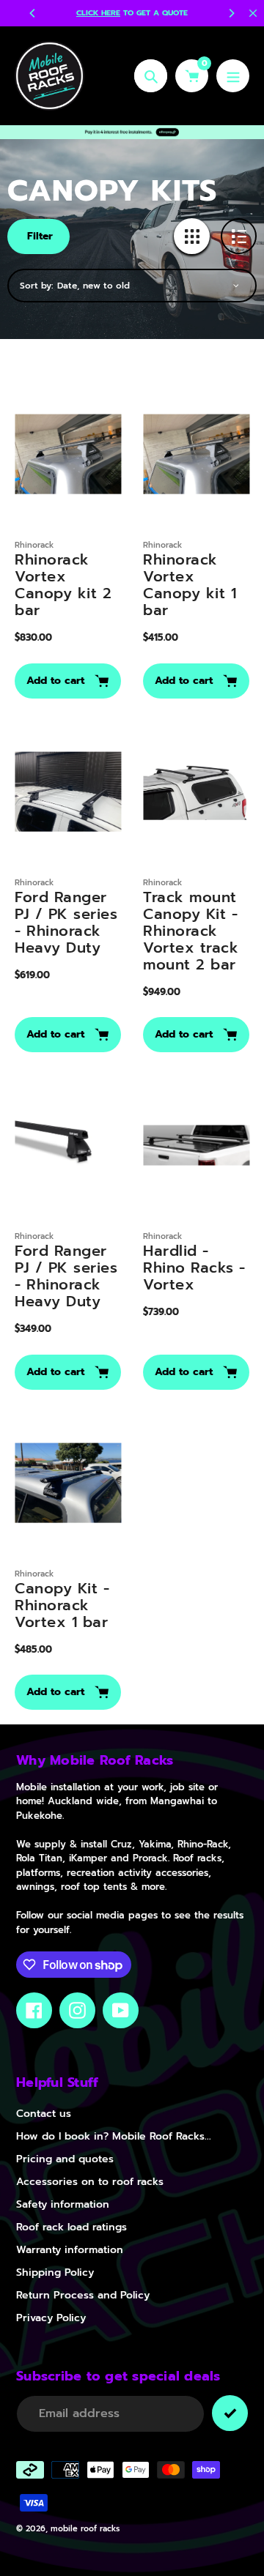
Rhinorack (34, 545)
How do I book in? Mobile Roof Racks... (114, 2136)
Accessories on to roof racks (90, 2182)
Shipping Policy (55, 2272)
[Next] (231, 13)
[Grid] (192, 236)
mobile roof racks (85, 2529)
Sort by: (37, 286)
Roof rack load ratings (71, 2227)
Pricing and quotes (65, 2159)
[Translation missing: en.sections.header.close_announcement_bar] (253, 13)
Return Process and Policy (83, 2295)
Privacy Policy (51, 2318)
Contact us (44, 2114)
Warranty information (70, 2250)
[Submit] (230, 2413)
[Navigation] (233, 76)
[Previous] (33, 13)
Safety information (63, 2204)
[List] (239, 236)
